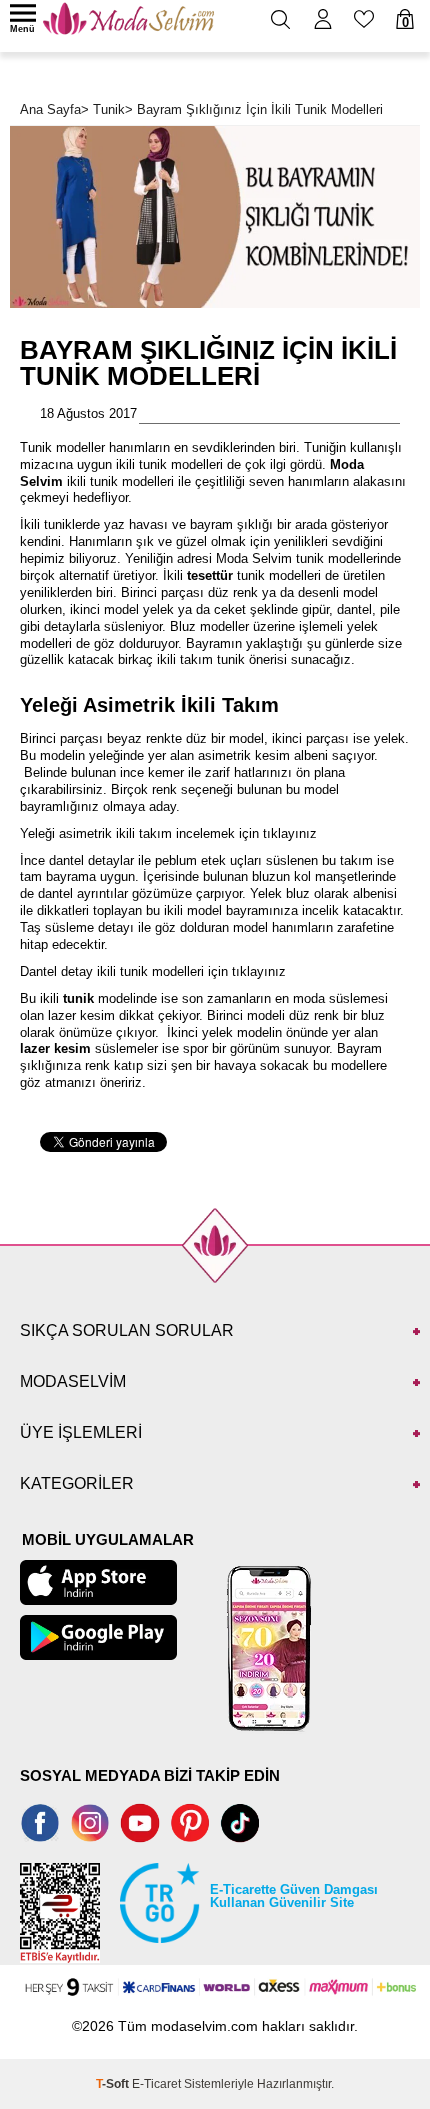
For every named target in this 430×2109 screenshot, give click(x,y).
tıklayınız (290, 833)
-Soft (114, 2084)
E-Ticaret (156, 2084)
